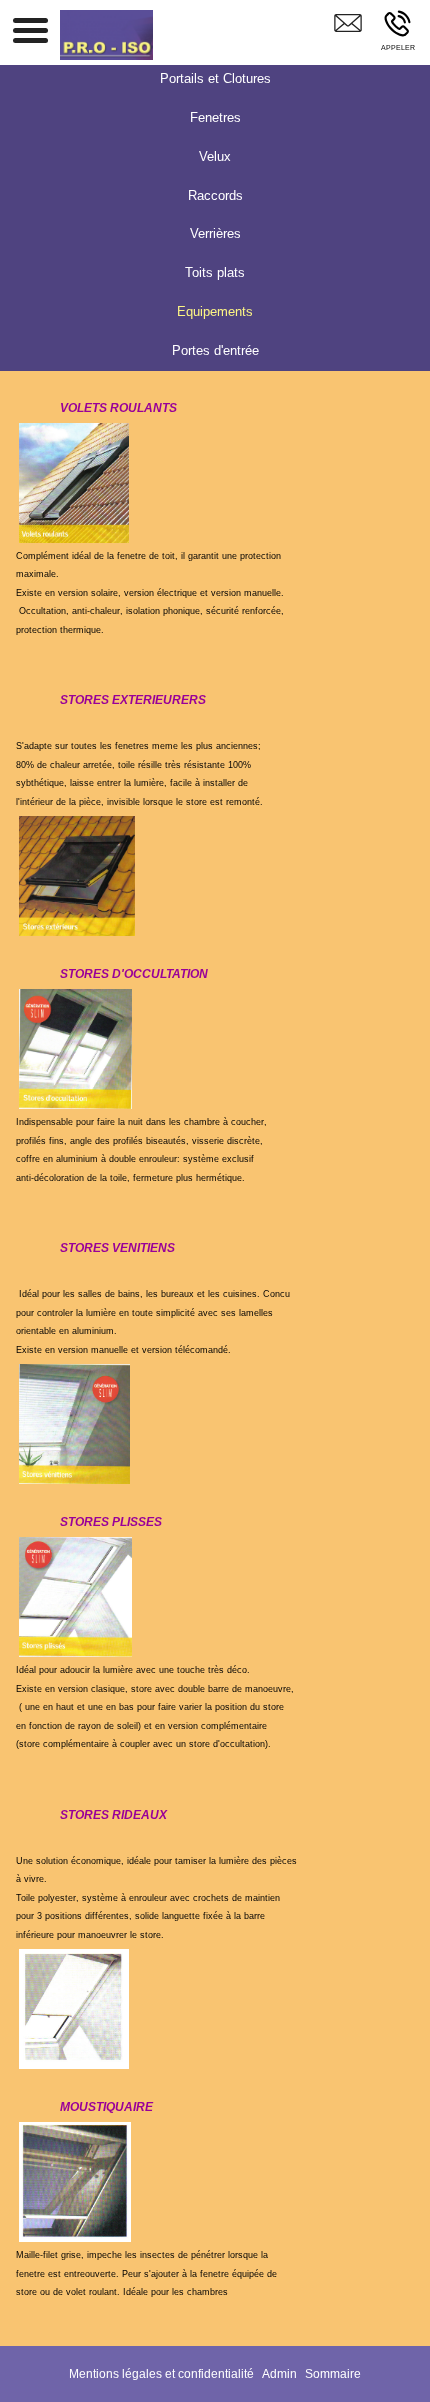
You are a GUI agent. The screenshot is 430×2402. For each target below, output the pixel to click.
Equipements (215, 311)
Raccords (215, 195)
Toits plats (215, 272)
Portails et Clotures (215, 78)
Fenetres (215, 117)
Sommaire (333, 2374)
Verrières (215, 233)
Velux (215, 156)
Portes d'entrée (215, 350)
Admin (279, 2374)
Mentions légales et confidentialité (161, 2374)
